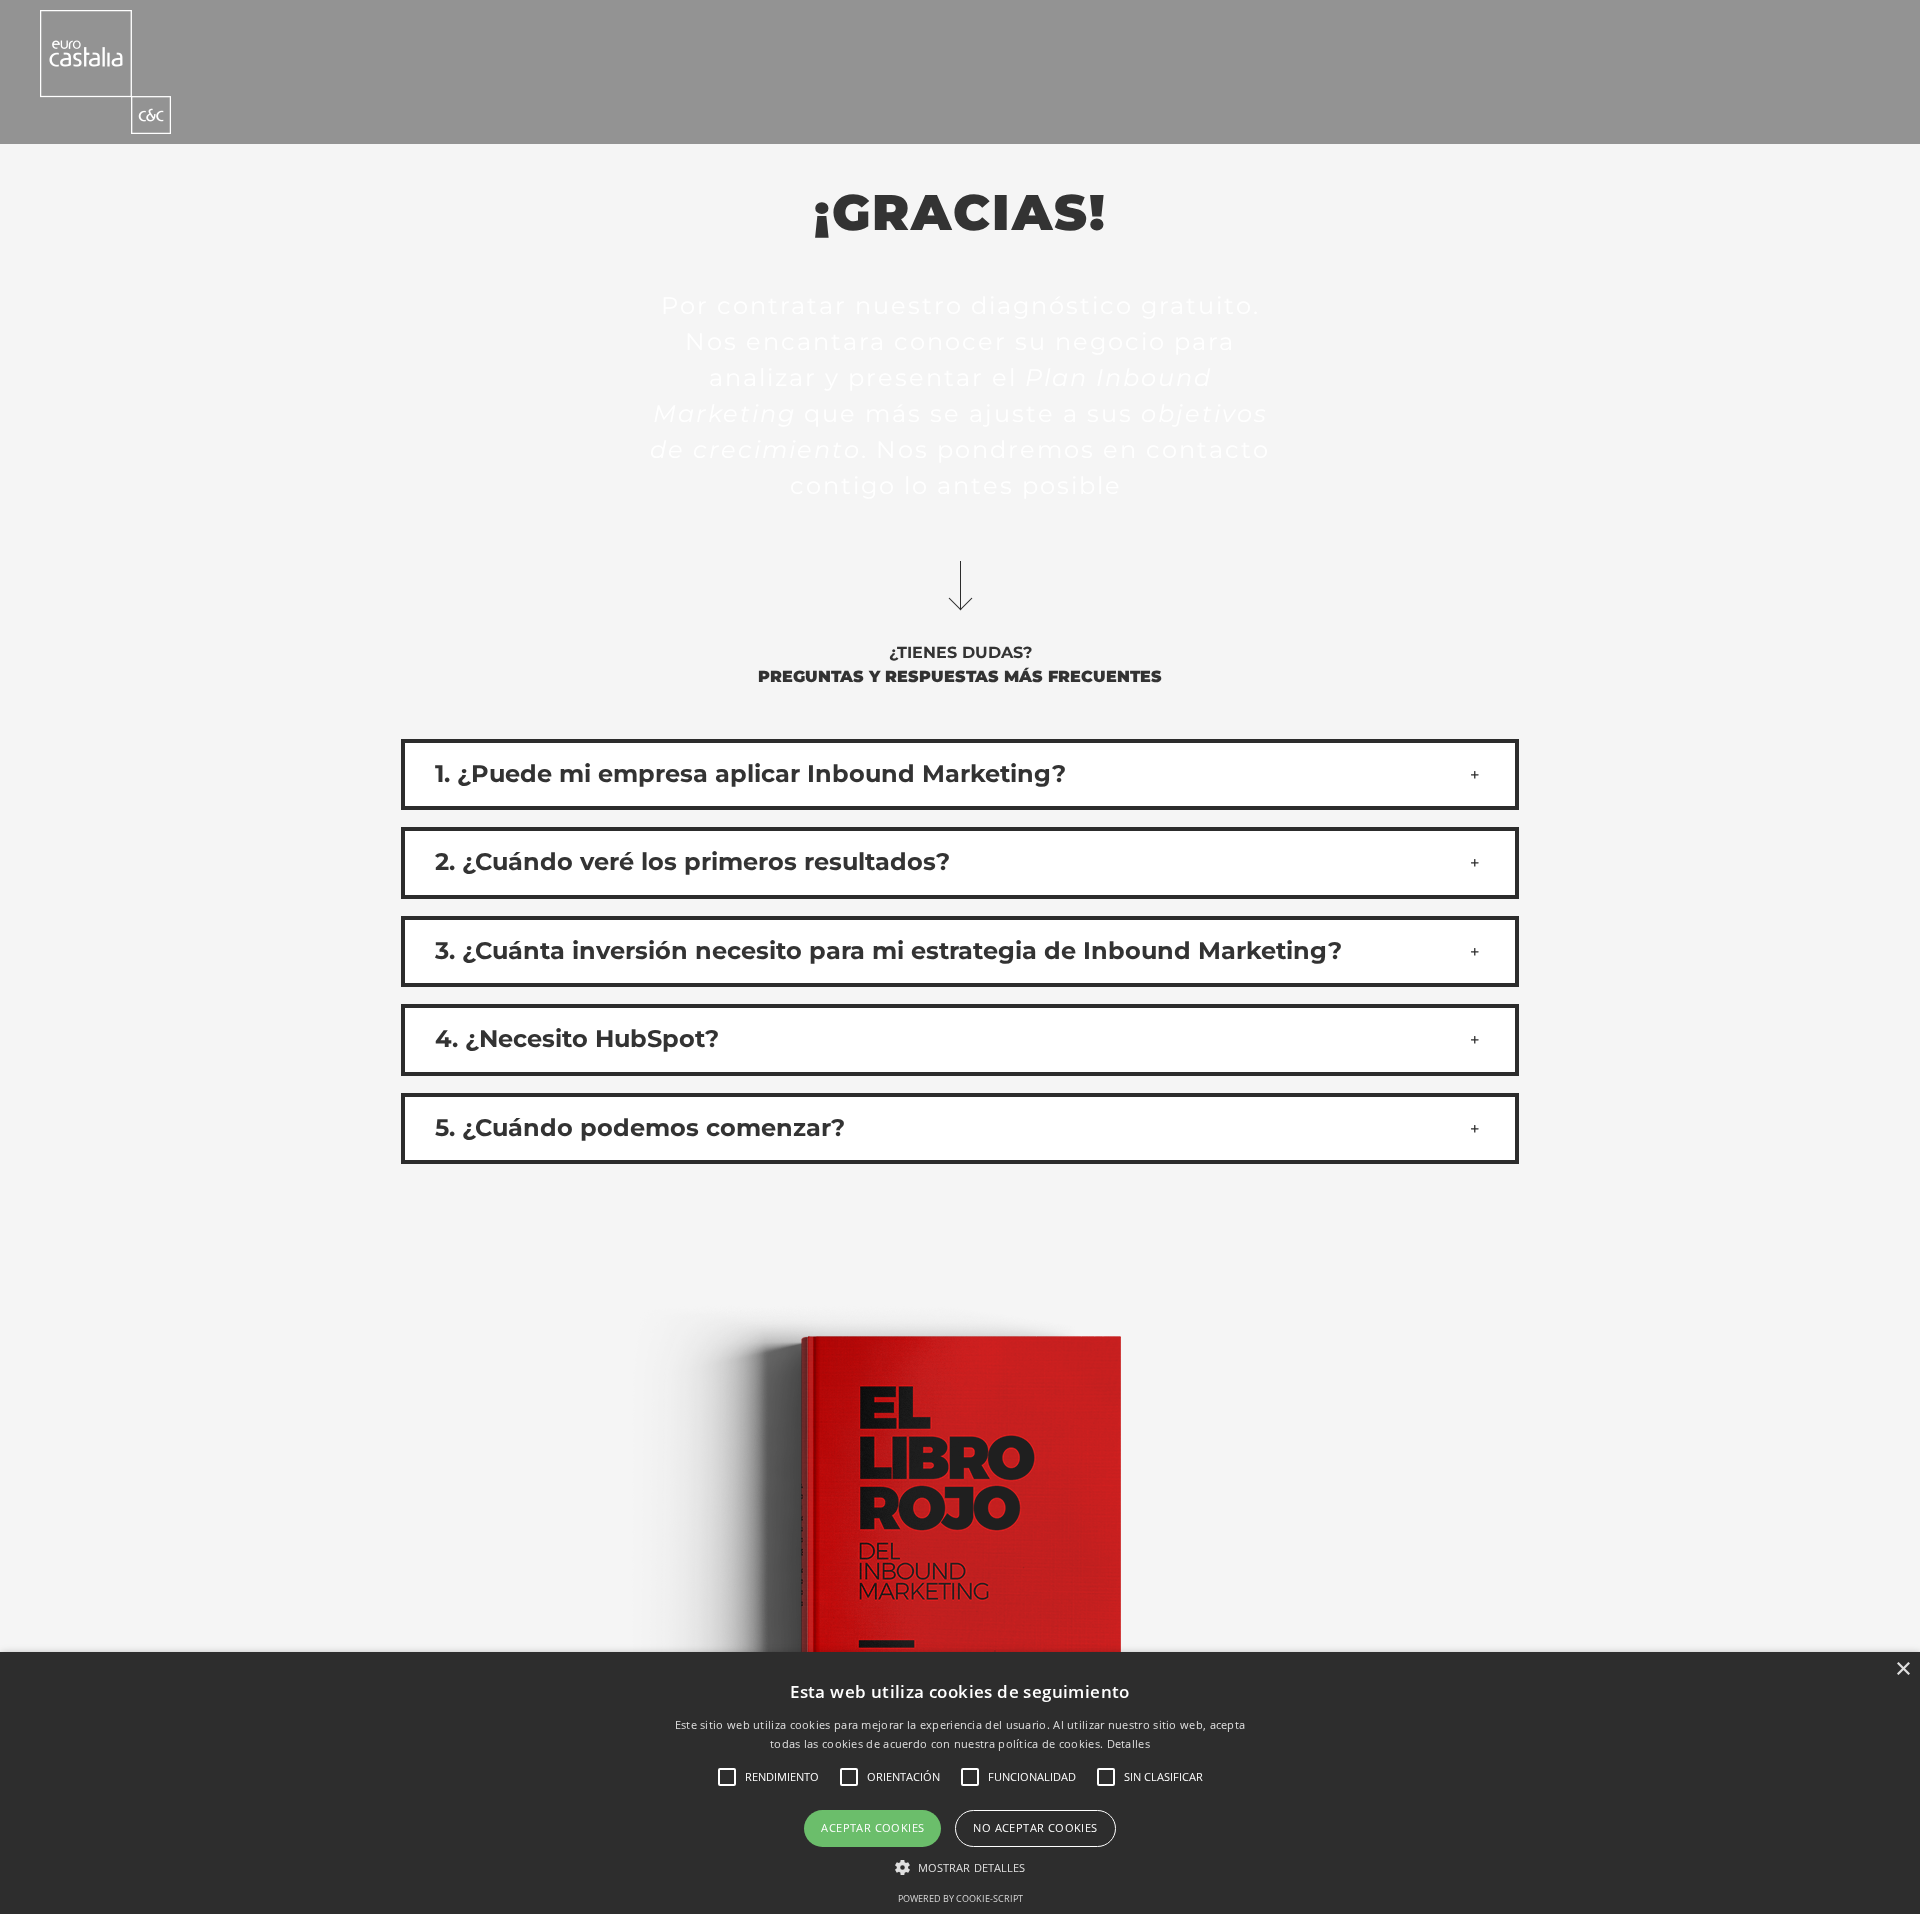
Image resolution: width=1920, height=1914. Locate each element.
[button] (960, 775)
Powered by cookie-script (960, 1898)
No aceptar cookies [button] (1035, 1827)
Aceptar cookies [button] (872, 1827)
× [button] (1902, 1669)
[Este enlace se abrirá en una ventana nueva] (105, 72)
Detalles (1128, 1743)
